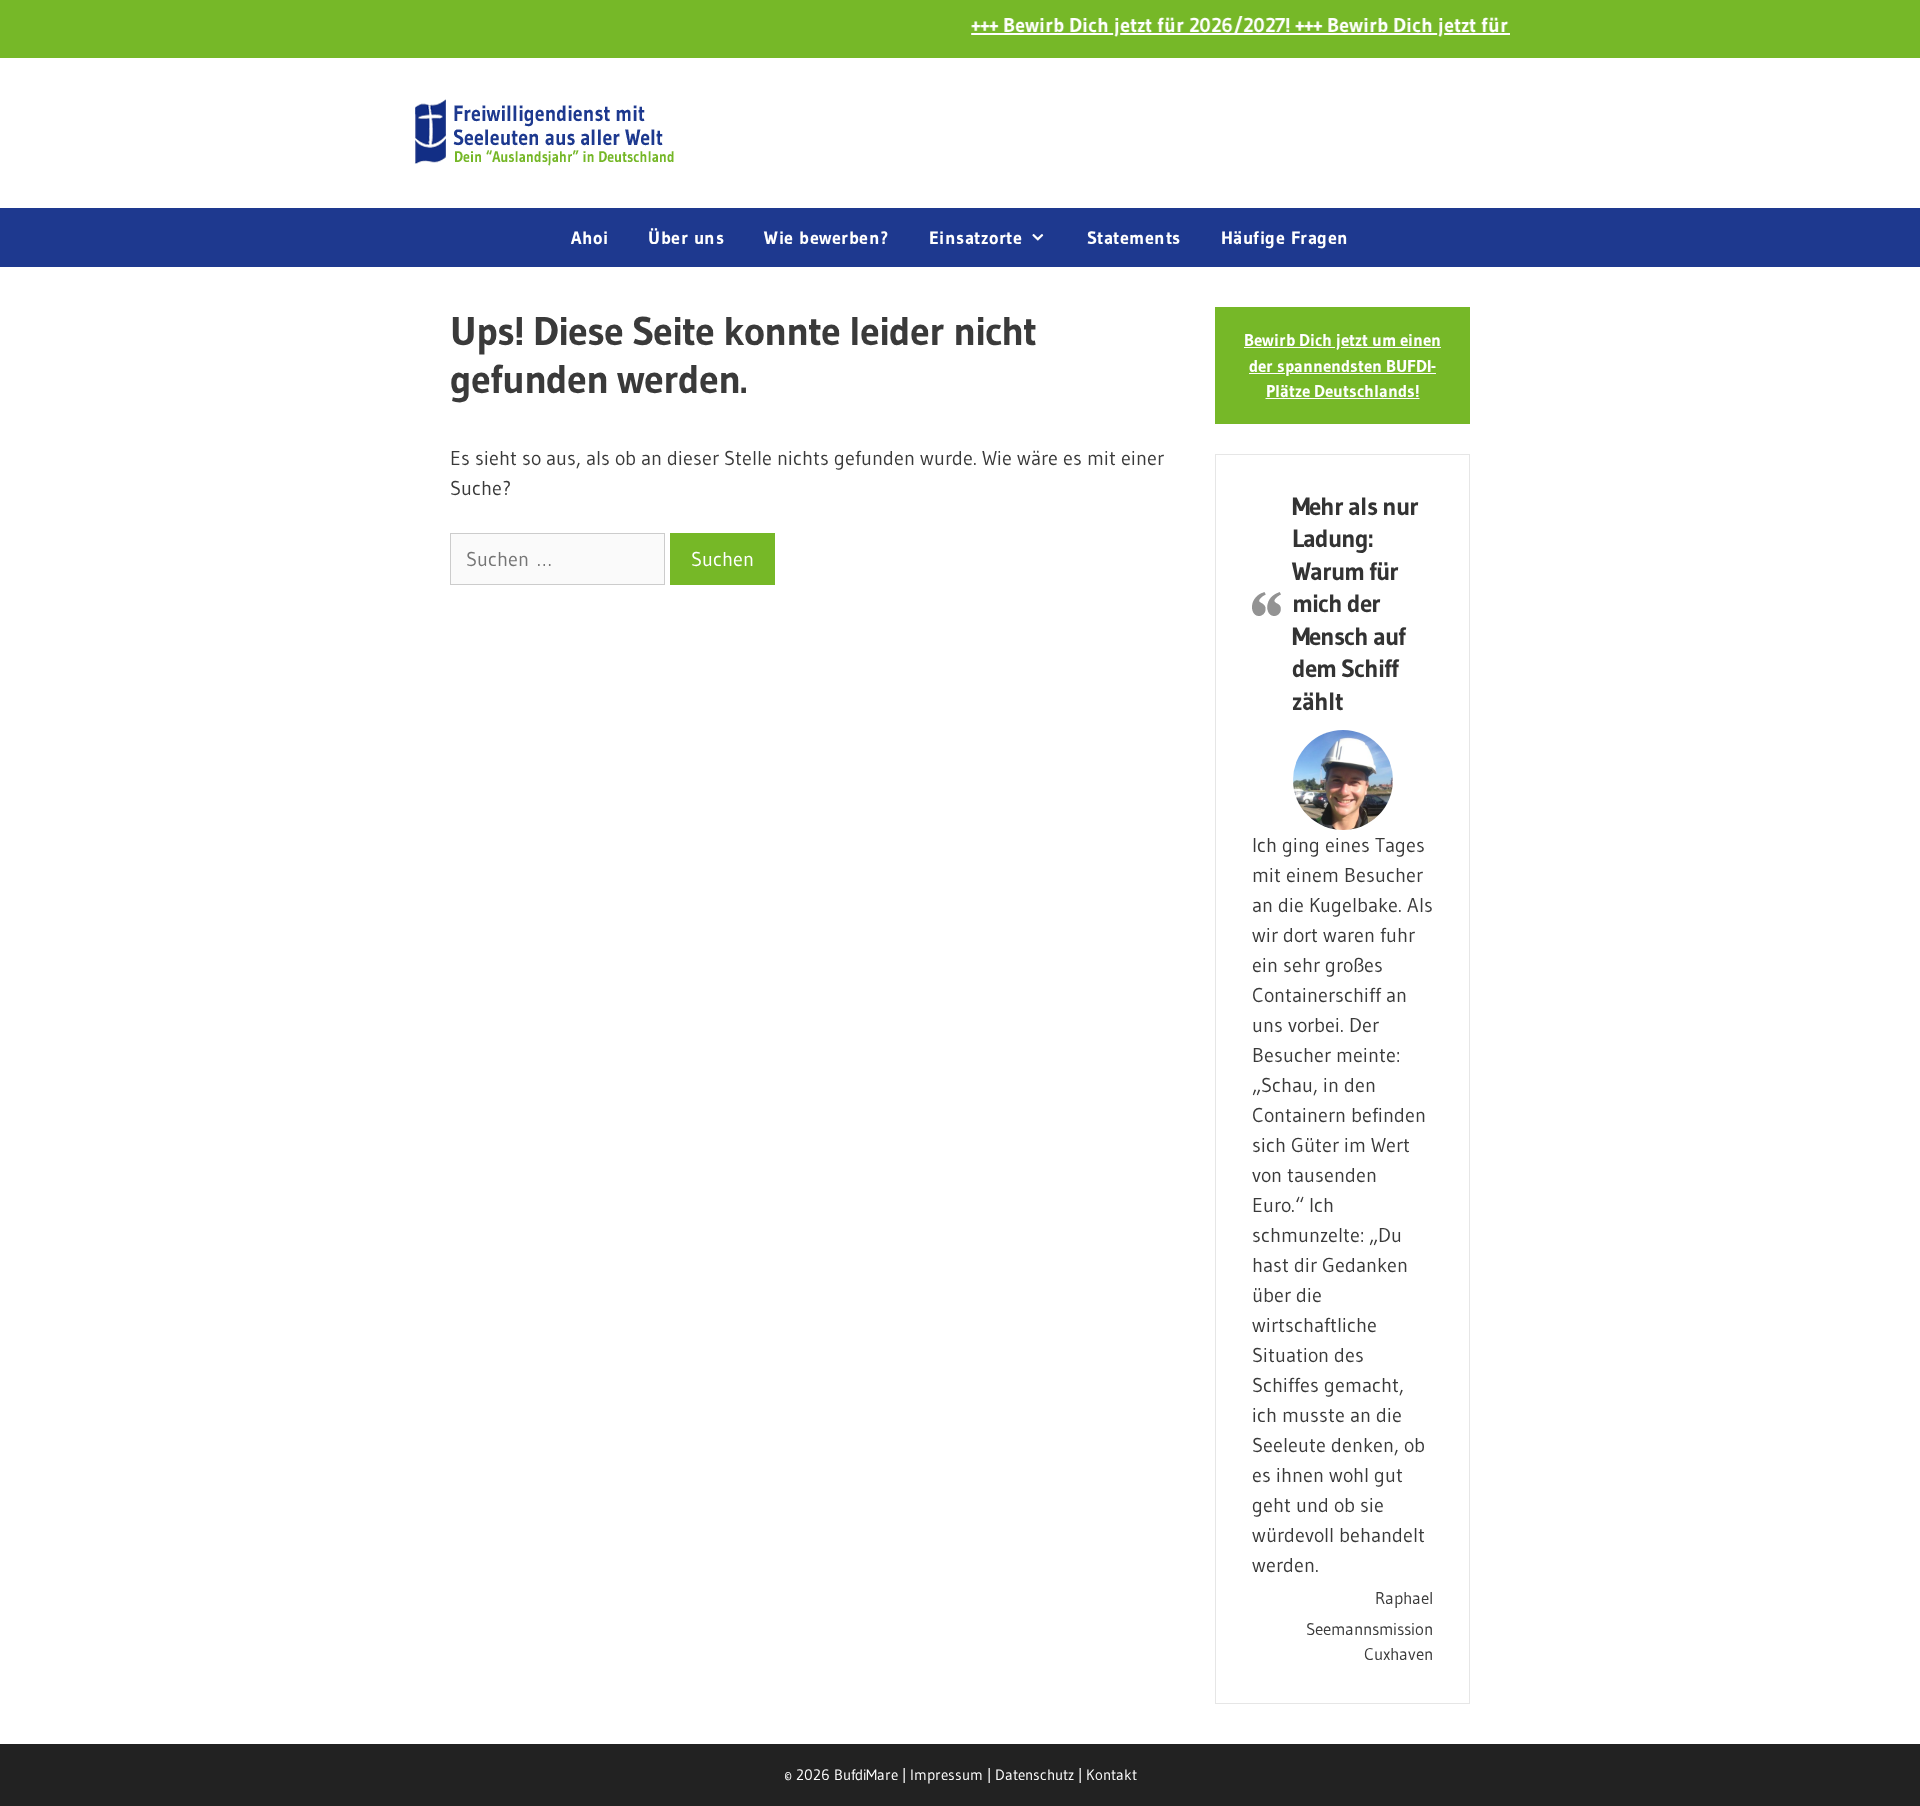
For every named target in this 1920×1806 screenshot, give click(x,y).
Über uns (686, 238)
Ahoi (589, 238)
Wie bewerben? (826, 238)
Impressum (946, 1774)
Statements (1134, 238)
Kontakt (1111, 1774)
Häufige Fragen (1285, 238)
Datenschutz (1034, 1774)
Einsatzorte (976, 238)
